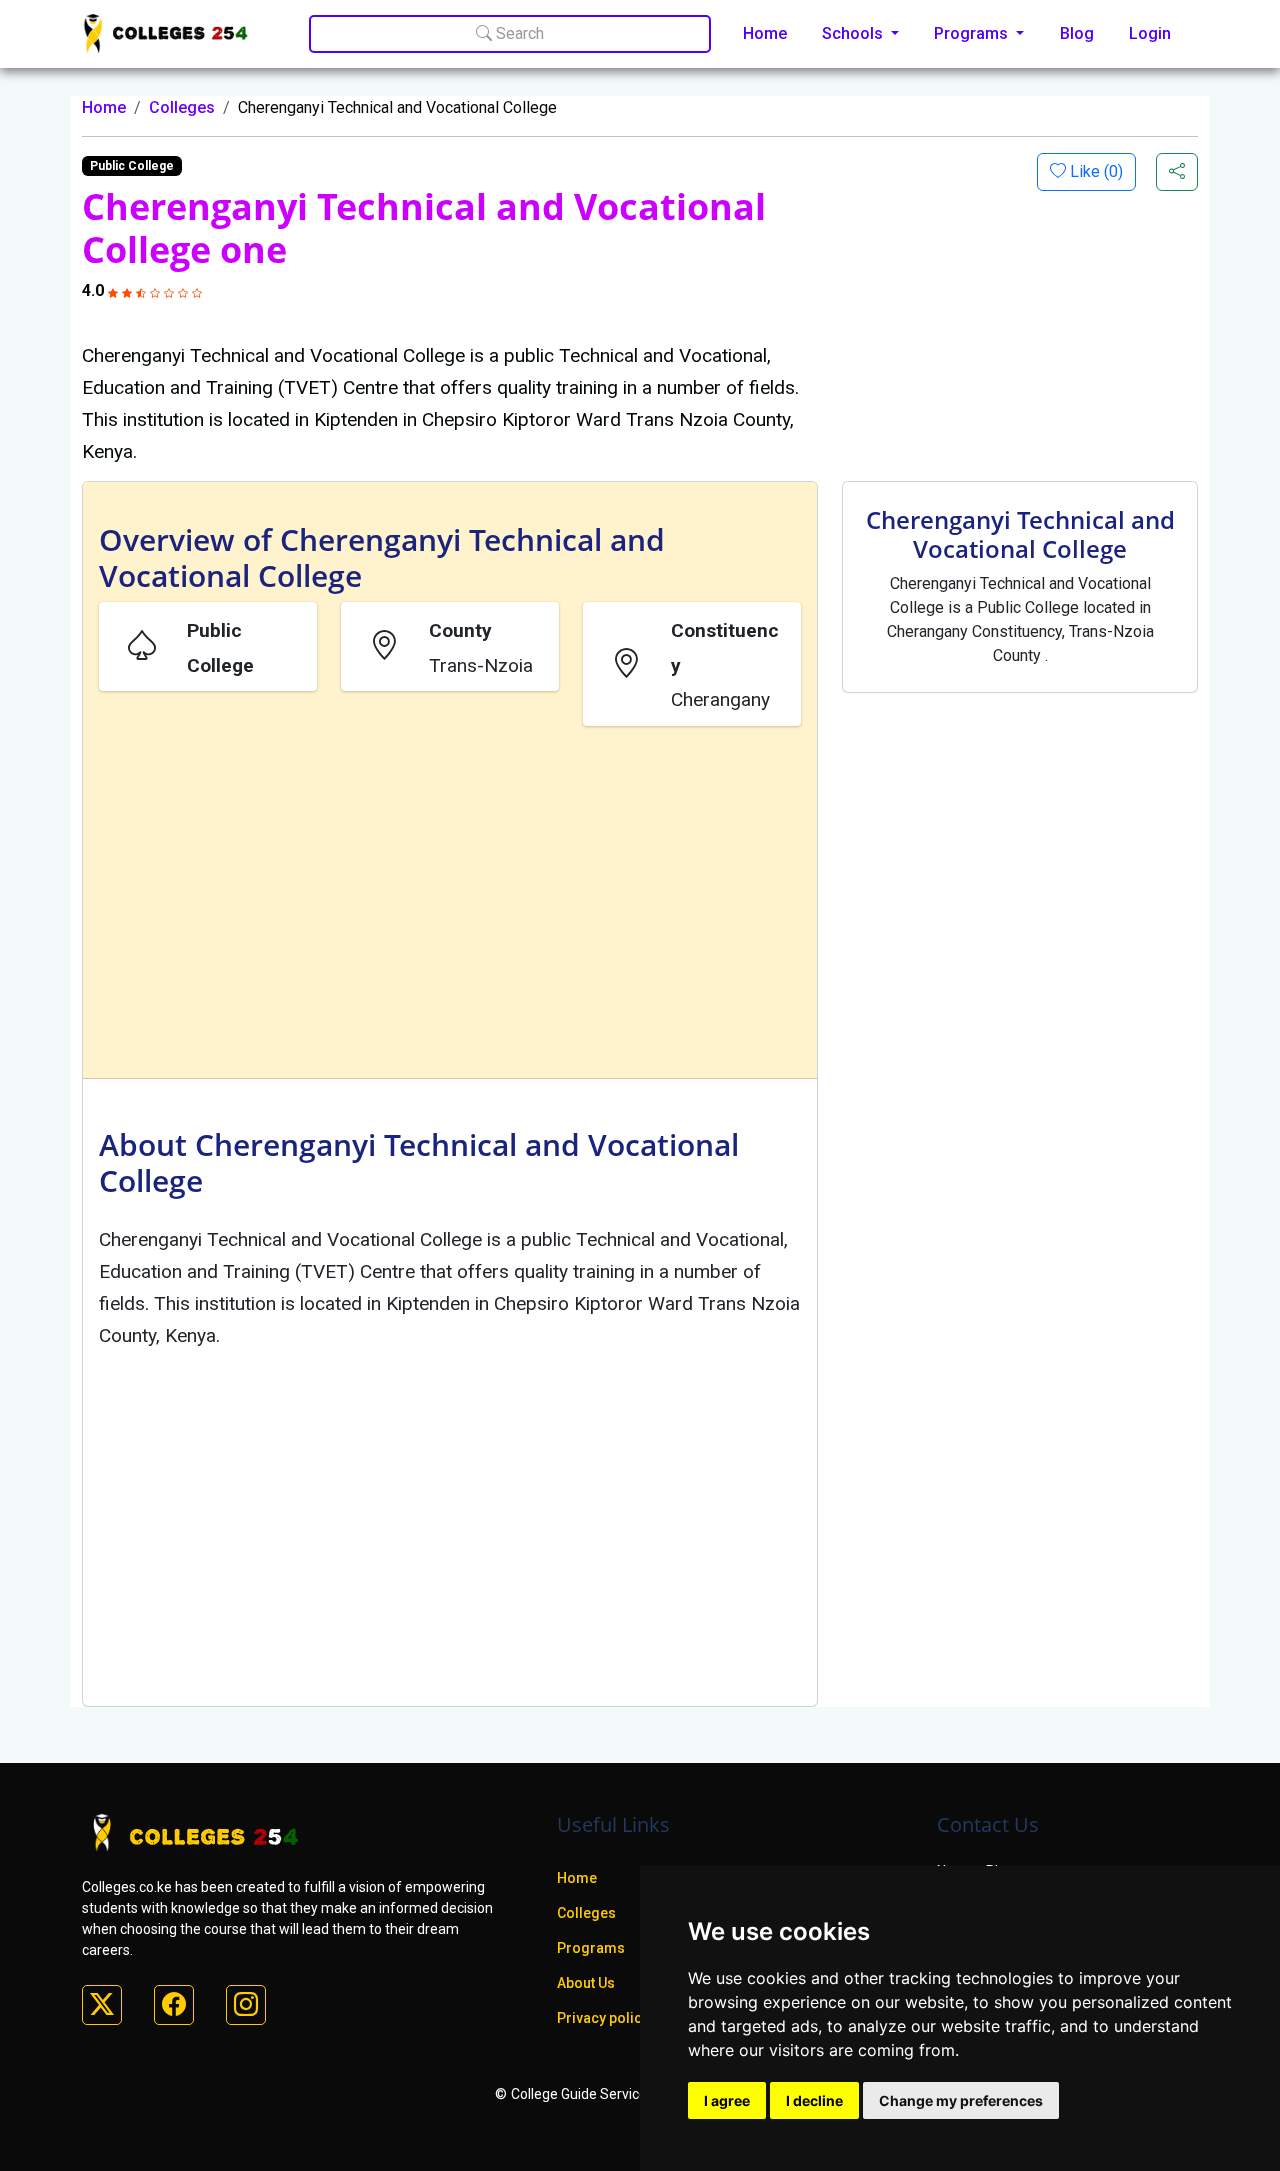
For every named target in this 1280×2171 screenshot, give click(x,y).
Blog (1077, 33)
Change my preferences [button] (961, 2100)
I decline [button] (814, 2100)
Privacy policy (603, 2018)
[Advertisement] (450, 906)
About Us (586, 1983)
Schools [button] (854, 33)
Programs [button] (973, 33)
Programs (591, 1948)
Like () (1094, 171)
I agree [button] (727, 2100)
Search (518, 33)
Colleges (182, 107)
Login (1150, 33)
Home (765, 33)
